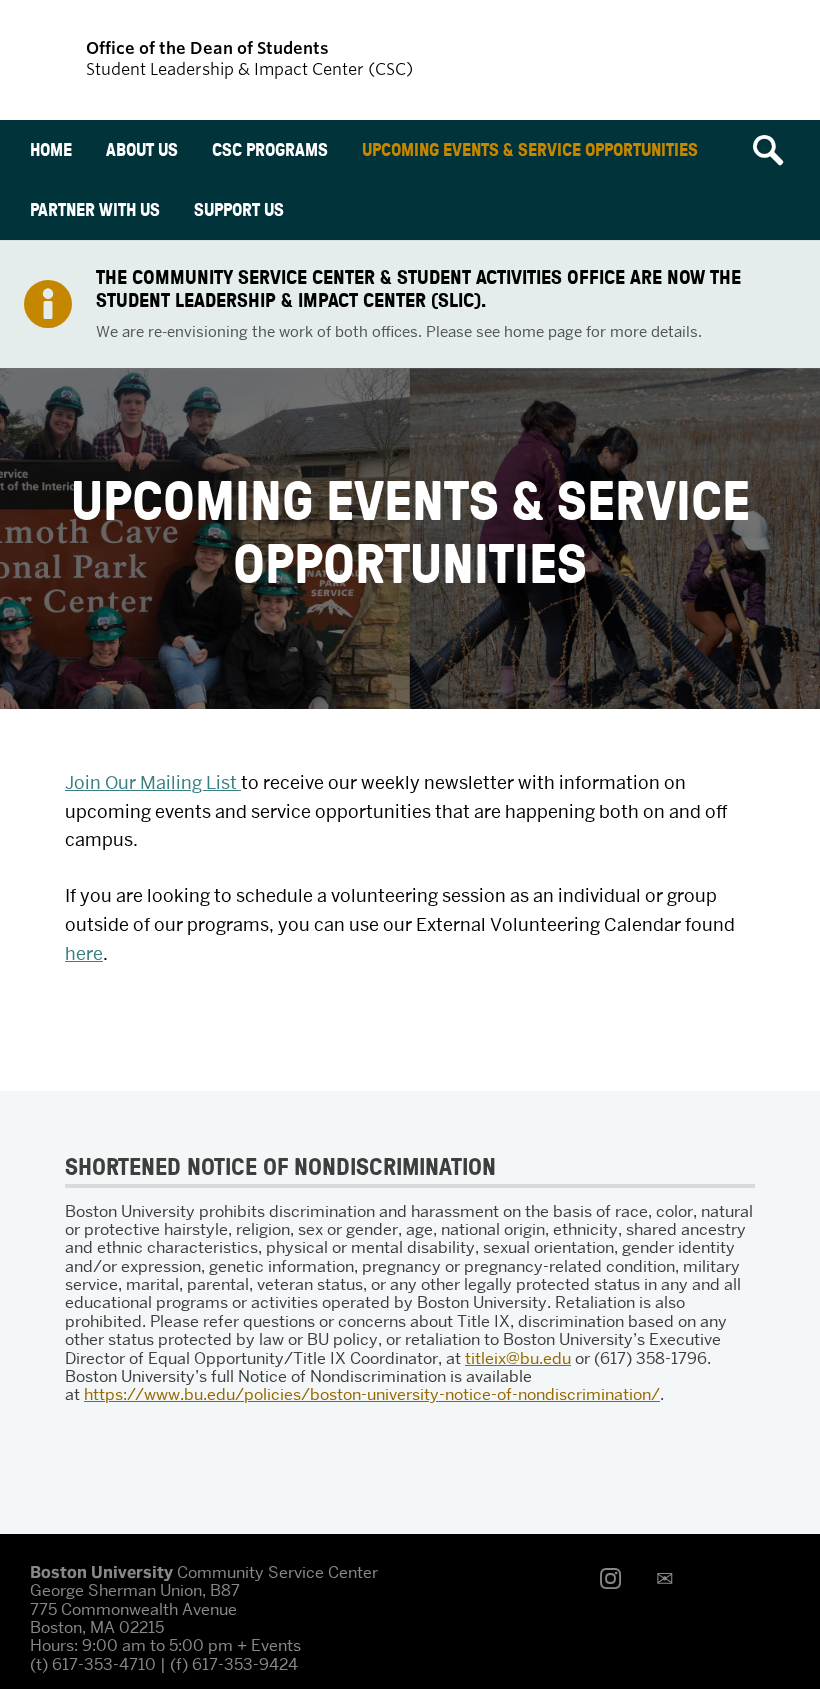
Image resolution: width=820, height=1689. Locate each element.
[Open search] (775, 150)
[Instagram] (616, 1578)
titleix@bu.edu (518, 1358)
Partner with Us (95, 209)
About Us (142, 149)
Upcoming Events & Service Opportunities (530, 149)
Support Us (239, 209)
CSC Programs (270, 149)
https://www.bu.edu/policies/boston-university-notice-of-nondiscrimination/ (372, 1394)
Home (51, 149)
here (84, 953)
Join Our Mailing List (153, 782)
